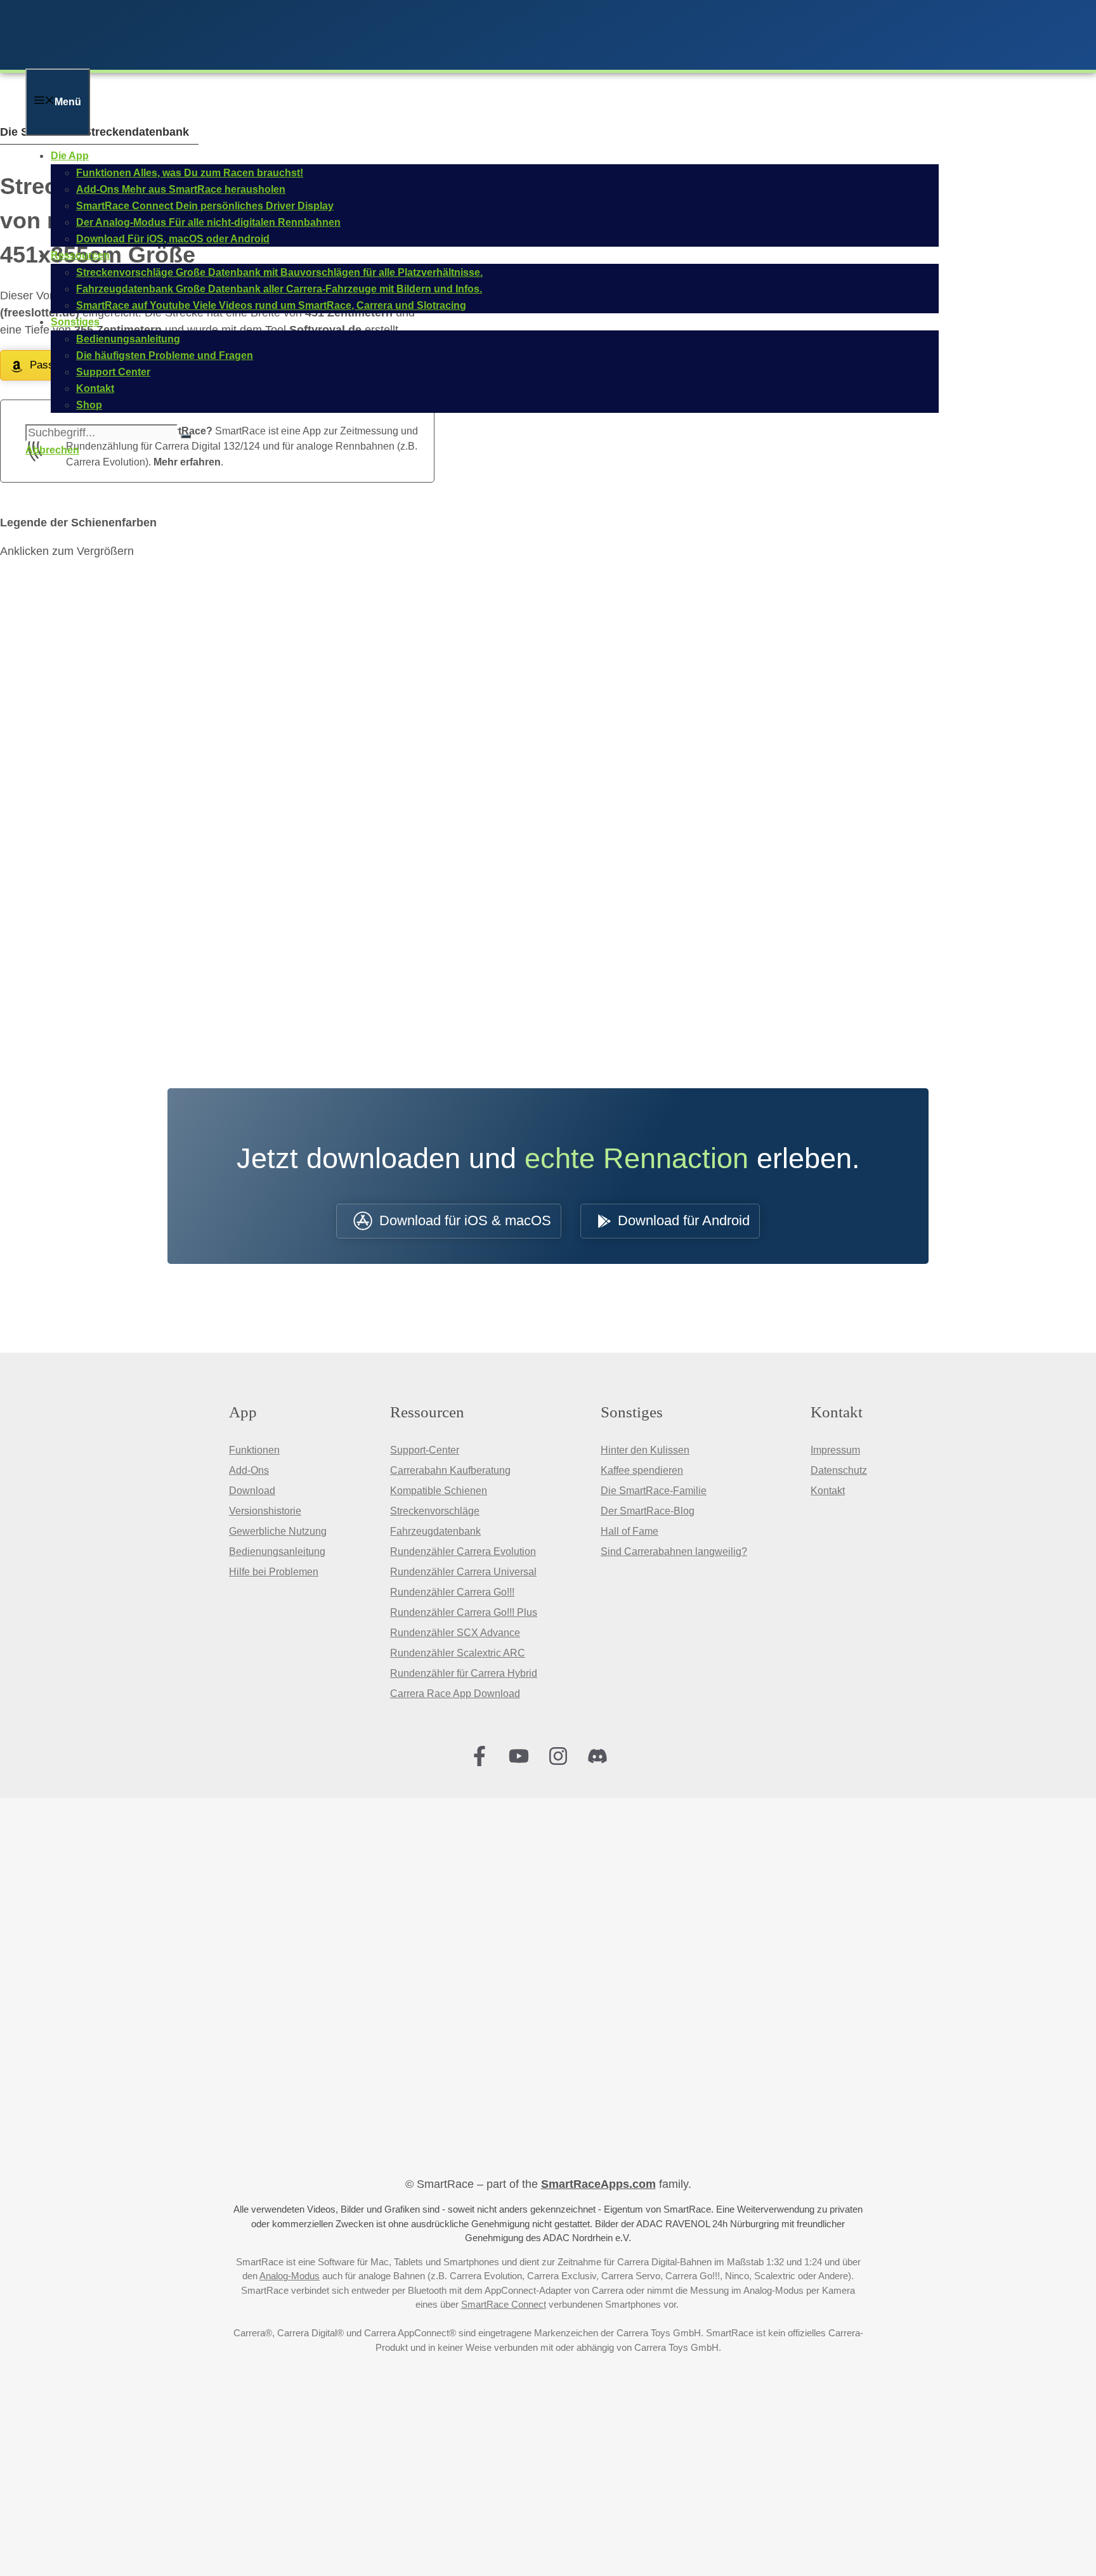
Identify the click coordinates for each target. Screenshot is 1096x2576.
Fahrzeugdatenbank (435, 1531)
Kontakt (828, 1491)
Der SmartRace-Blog (648, 1511)
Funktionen (254, 1450)
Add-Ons (249, 1470)
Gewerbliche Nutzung (278, 1531)
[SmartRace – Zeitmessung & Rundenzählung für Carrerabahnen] (190, 60)
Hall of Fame (630, 1531)
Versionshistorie (265, 1511)
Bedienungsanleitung (277, 1551)
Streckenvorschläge (435, 1511)
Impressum (835, 1450)
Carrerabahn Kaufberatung (450, 1470)
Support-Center (425, 1450)
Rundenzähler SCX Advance (455, 1633)
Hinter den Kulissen (645, 1450)
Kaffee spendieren (642, 1470)
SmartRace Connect (504, 2304)
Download (252, 1491)
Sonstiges (75, 322)
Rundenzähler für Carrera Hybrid (464, 1673)
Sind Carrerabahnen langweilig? (674, 1551)
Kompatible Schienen (439, 1491)
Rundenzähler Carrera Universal (463, 1572)
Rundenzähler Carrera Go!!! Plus (464, 1612)
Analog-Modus (290, 2276)
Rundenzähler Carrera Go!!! (452, 1592)
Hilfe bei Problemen (274, 1572)
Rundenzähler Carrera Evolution (463, 1551)
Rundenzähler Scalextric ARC (458, 1653)
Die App (70, 156)
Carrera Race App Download (455, 1694)
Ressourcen (80, 255)
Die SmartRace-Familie (654, 1491)
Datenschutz (839, 1470)
